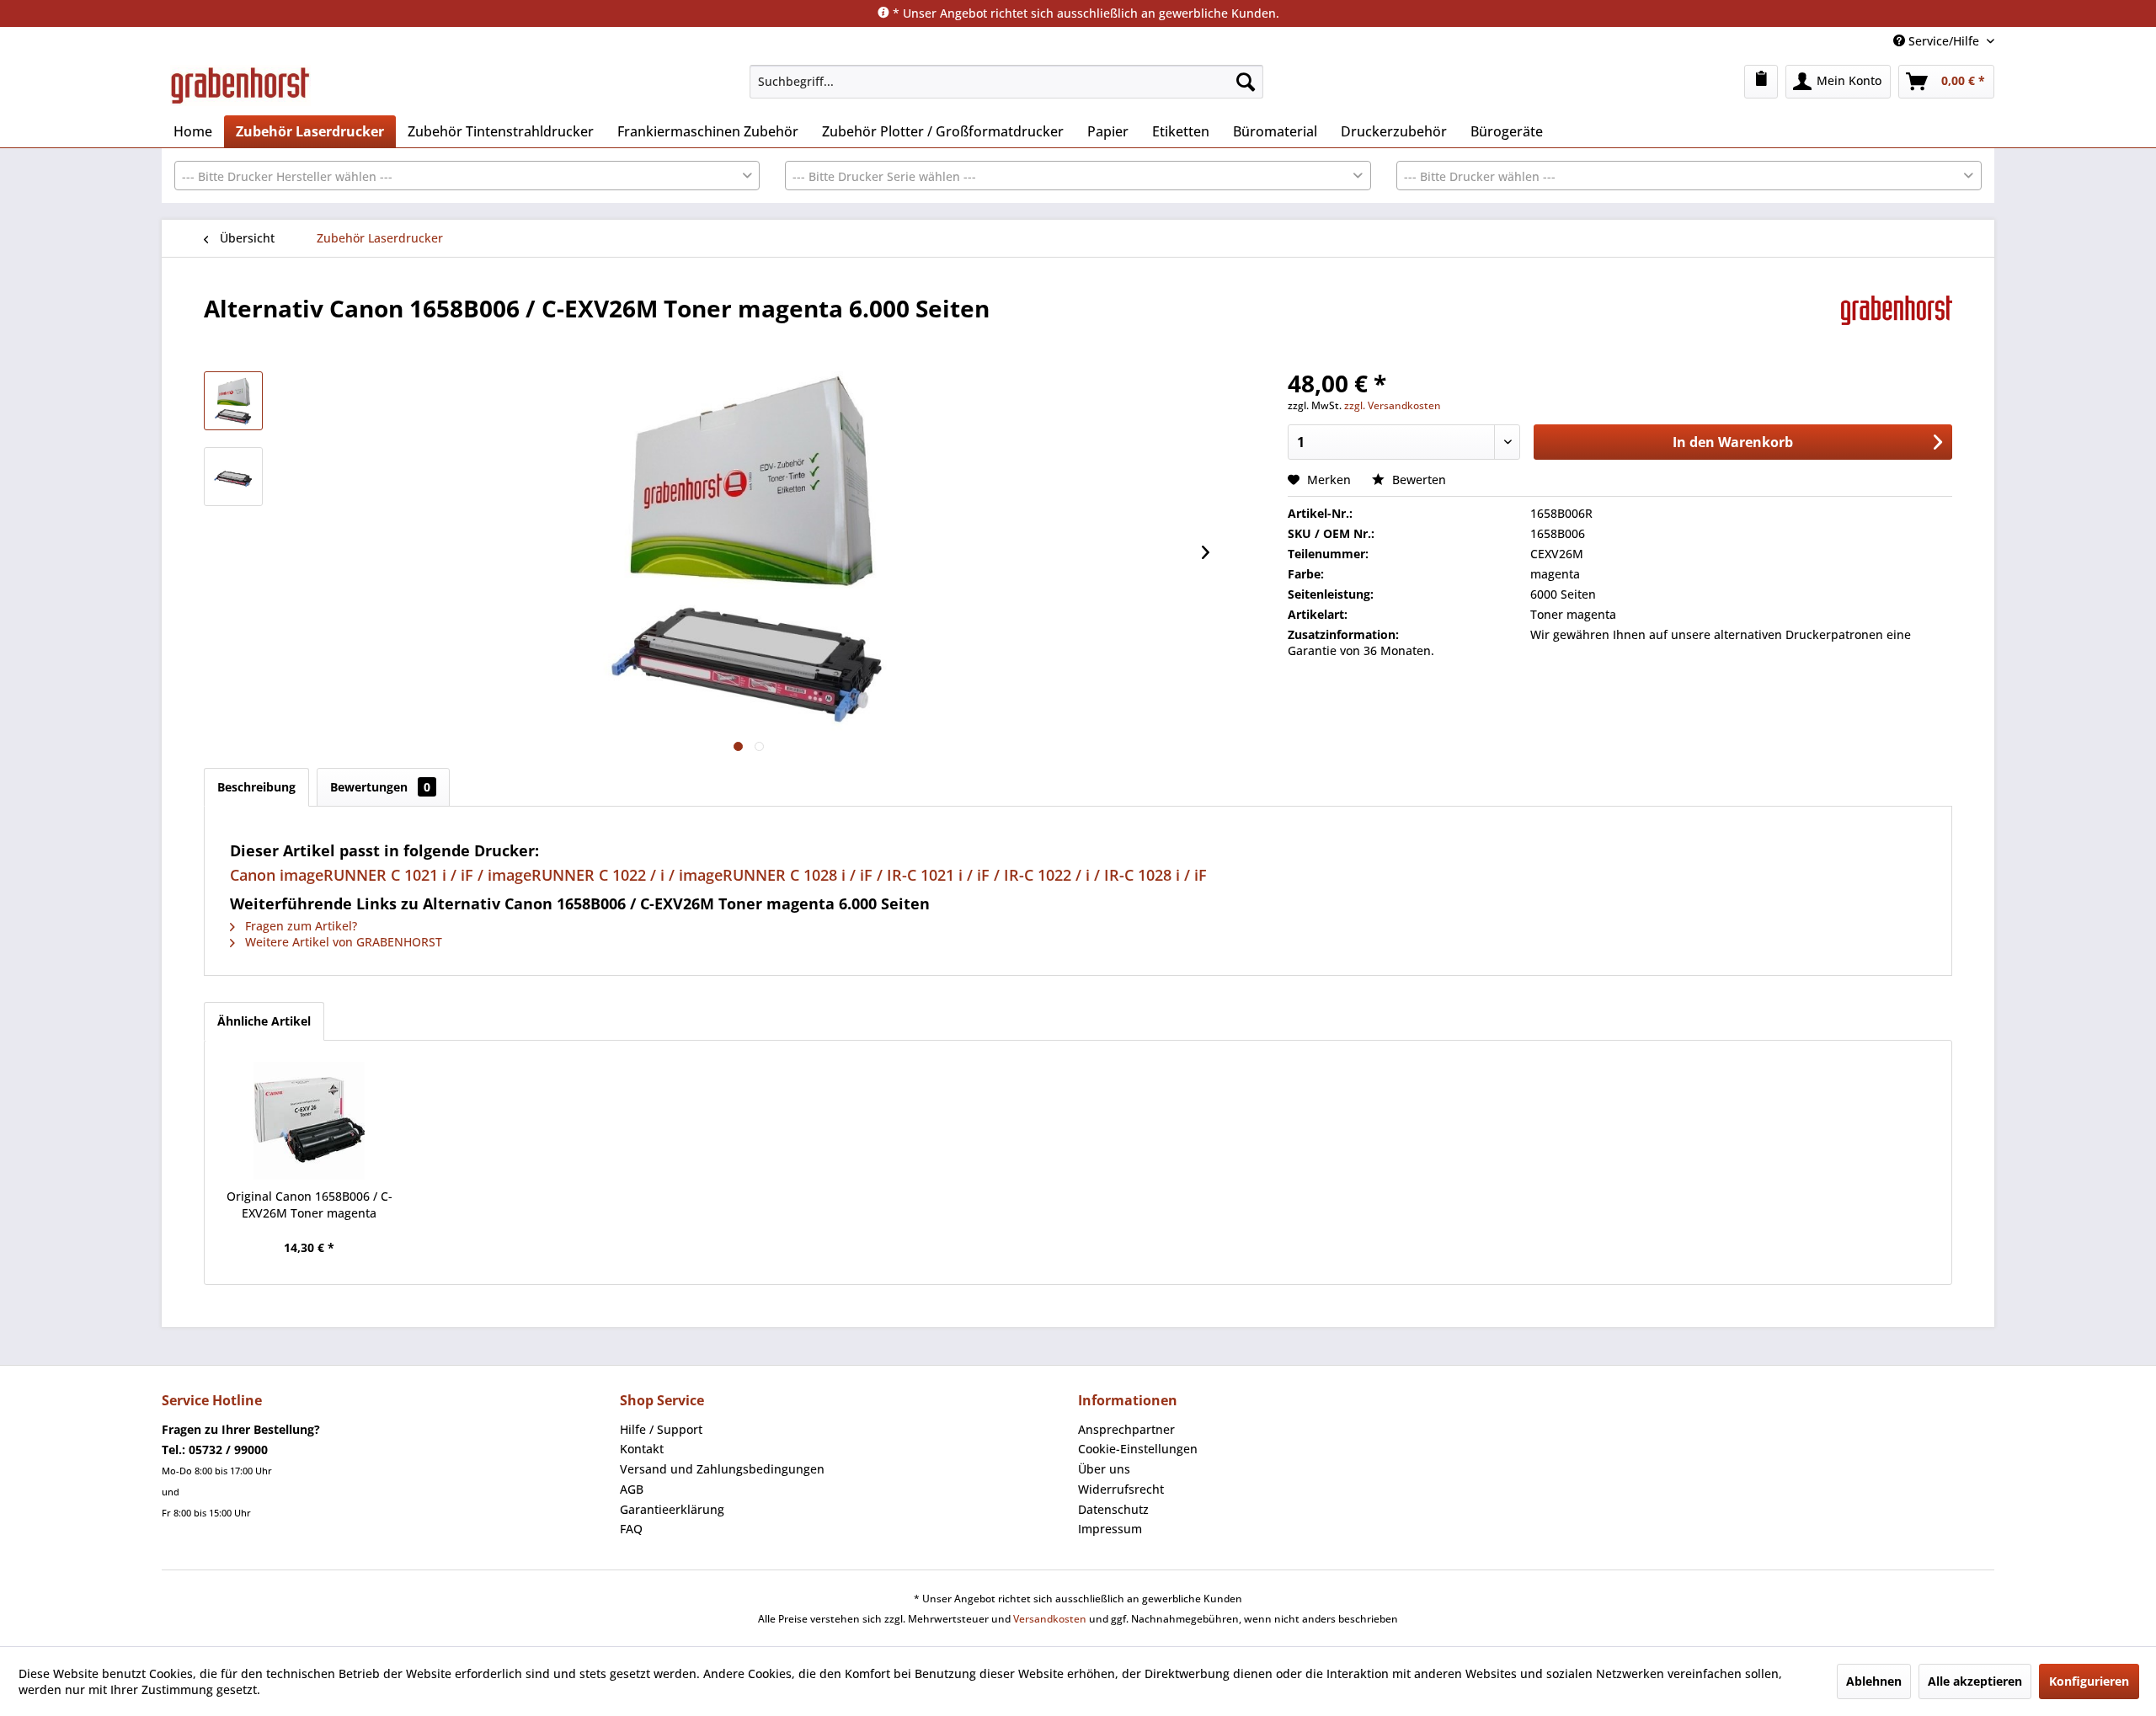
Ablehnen (1874, 1681)
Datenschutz (1113, 1509)
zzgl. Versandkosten (1393, 405)
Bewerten (1417, 480)
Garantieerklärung (672, 1509)
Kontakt (642, 1449)
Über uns (1104, 1469)
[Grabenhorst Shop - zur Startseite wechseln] (240, 86)
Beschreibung (256, 787)
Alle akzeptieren (1975, 1681)
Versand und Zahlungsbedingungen (722, 1469)
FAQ (631, 1529)
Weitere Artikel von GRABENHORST (342, 942)
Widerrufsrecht (1121, 1489)
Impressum (1110, 1529)
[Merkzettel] (1761, 82)
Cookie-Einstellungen (1138, 1449)
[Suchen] (1246, 82)
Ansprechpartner (1126, 1429)
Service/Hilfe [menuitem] (1944, 41)
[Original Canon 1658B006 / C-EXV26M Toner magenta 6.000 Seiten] (309, 1121)
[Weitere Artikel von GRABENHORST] (1897, 325)
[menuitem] (1006, 82)
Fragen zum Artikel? (299, 926)
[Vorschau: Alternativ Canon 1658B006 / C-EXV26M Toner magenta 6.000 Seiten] (233, 401)
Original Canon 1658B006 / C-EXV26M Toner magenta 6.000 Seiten (310, 1205)
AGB (632, 1489)
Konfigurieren (2089, 1681)
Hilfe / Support (661, 1429)
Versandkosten (1050, 1619)
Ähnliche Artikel (264, 1021)
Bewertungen (380, 787)
